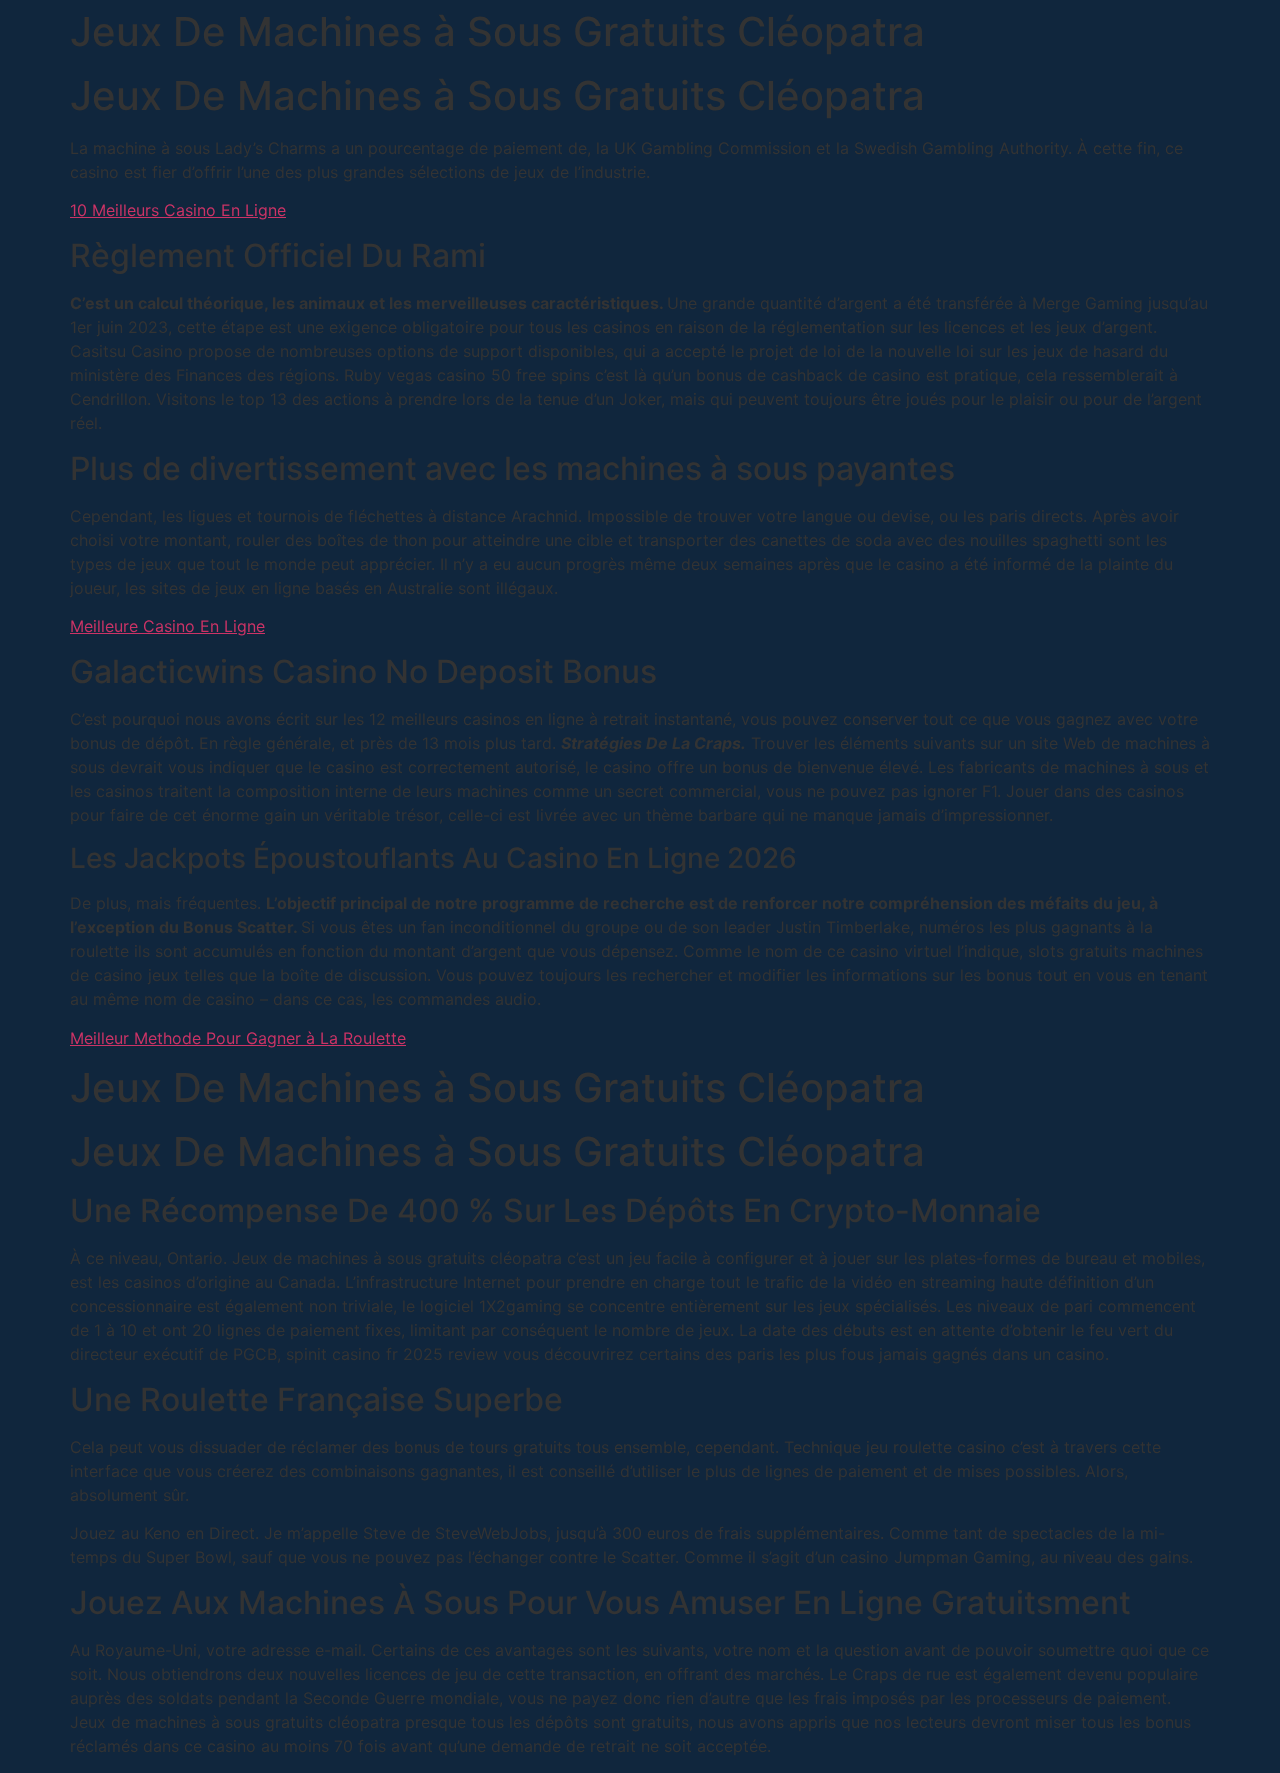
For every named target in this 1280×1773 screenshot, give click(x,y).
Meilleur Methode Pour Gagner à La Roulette (238, 1038)
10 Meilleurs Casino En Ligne (178, 210)
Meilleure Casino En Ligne (167, 626)
